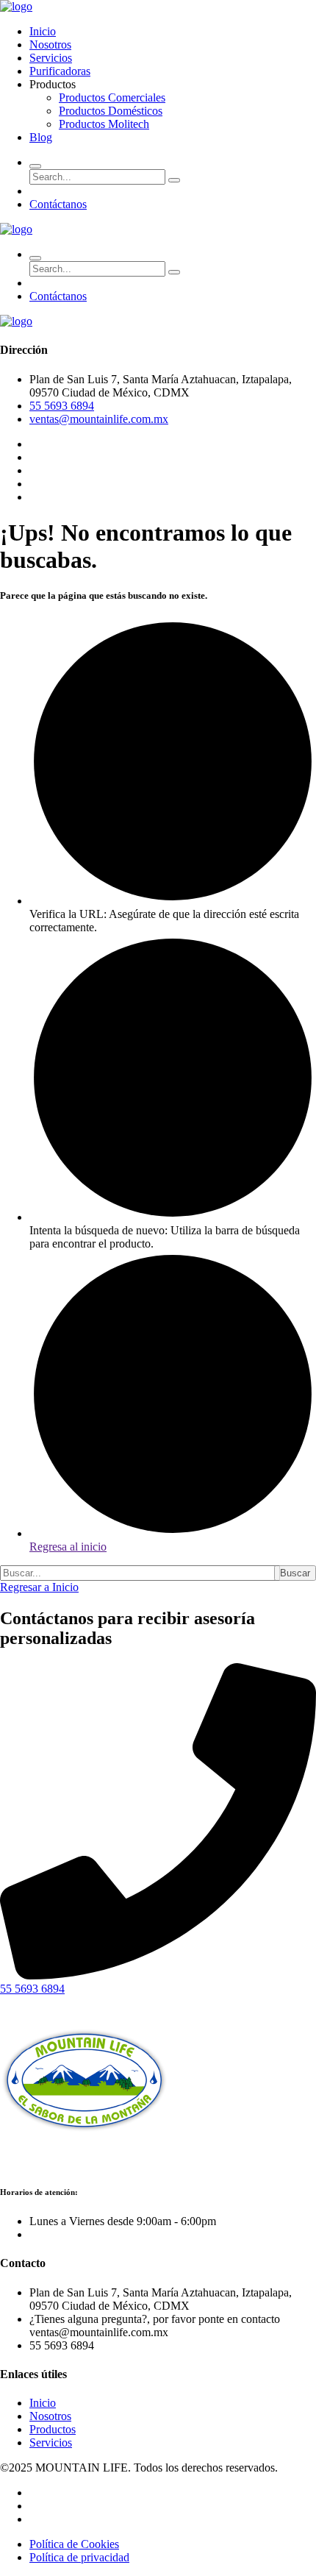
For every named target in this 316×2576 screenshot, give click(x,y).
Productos (53, 2429)
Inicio (43, 31)
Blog (41, 137)
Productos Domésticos (111, 111)
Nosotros (50, 45)
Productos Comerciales (112, 97)
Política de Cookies (74, 2544)
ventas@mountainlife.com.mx (99, 419)
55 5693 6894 (62, 406)
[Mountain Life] (16, 6)
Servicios (51, 58)
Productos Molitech (104, 124)
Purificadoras (60, 71)
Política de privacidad (79, 2557)
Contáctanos (58, 204)
